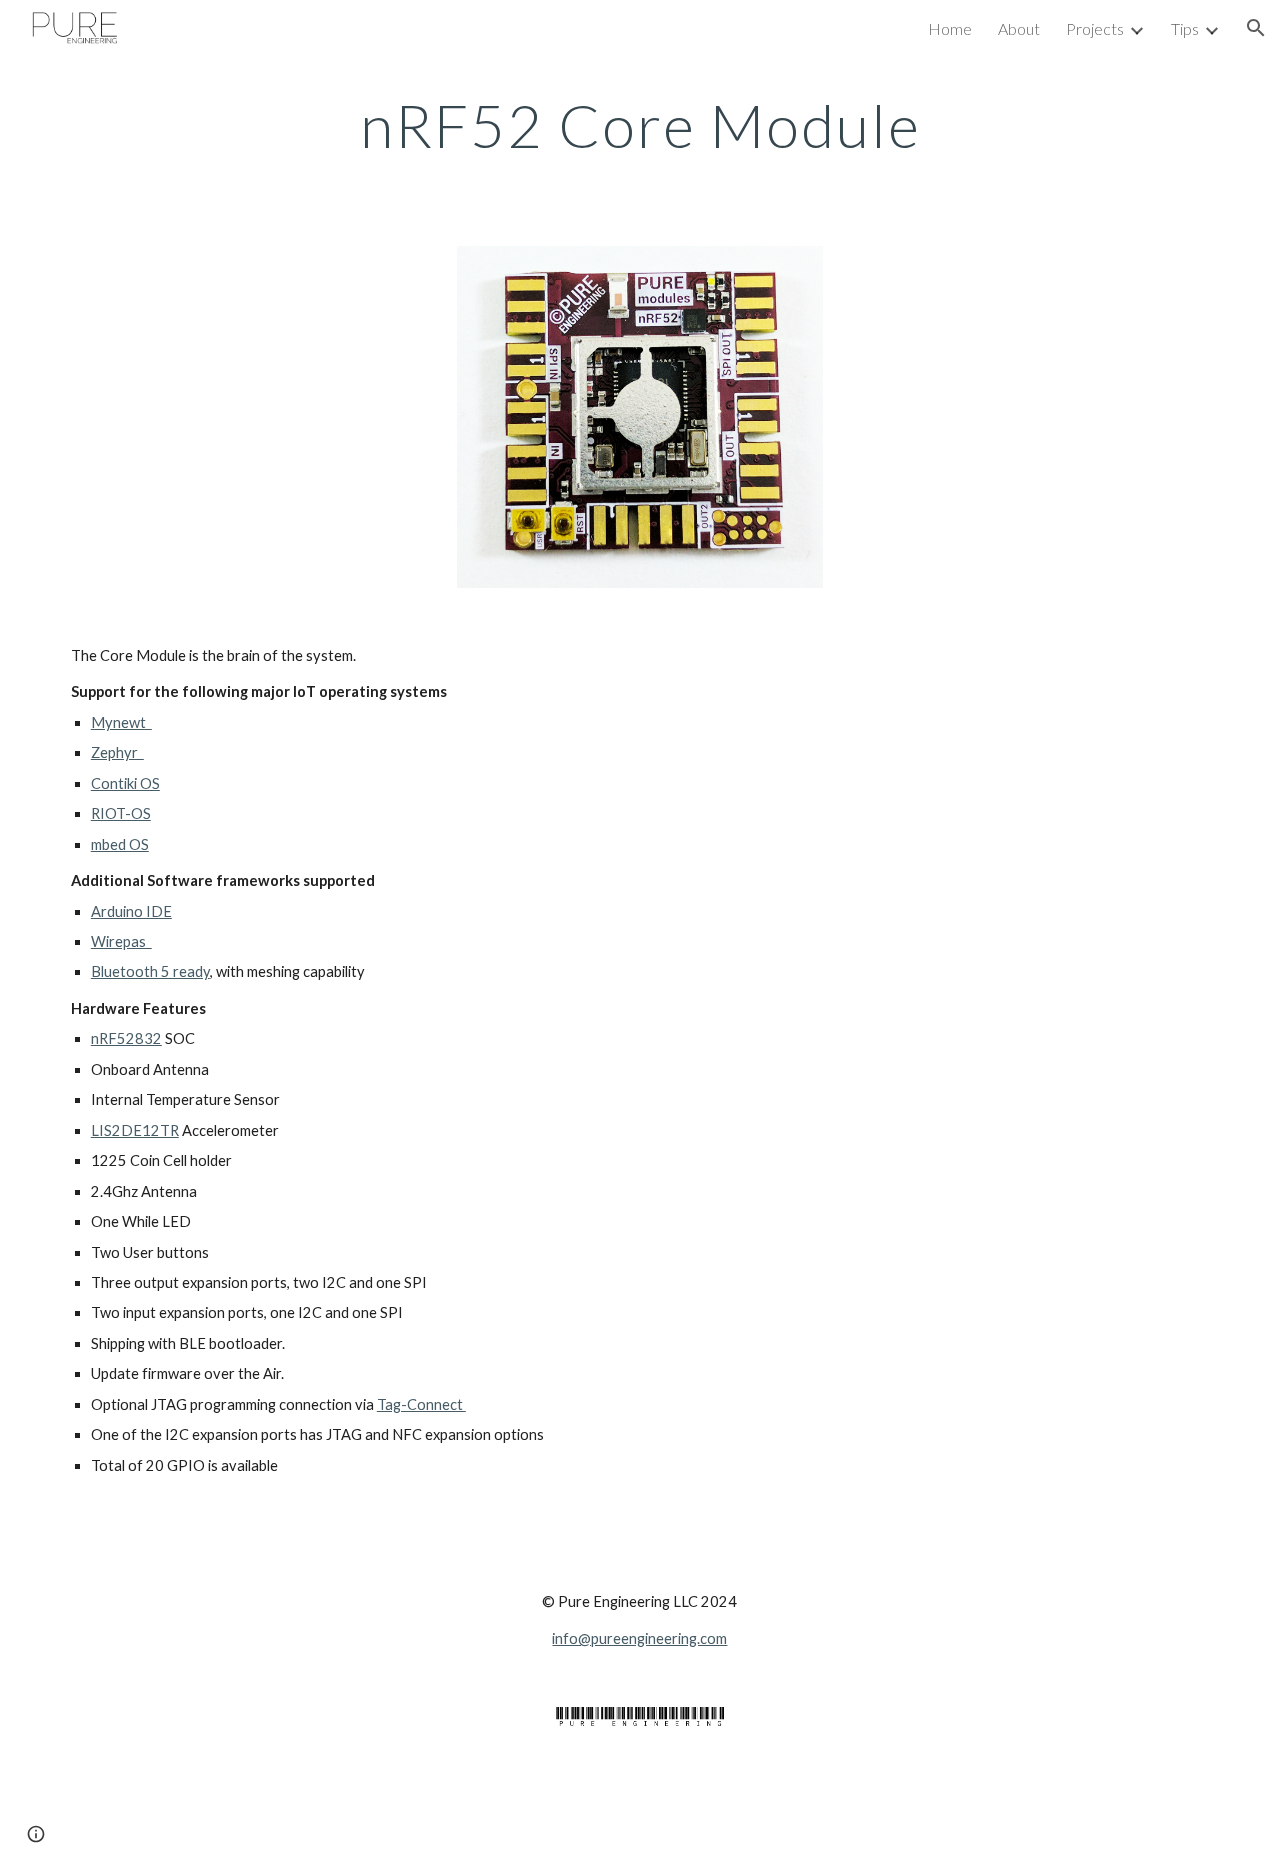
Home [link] (950, 28)
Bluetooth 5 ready (150, 971)
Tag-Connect (421, 1404)
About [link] (1019, 28)
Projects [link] (1095, 28)
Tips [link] (1185, 28)
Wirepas (121, 941)
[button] (1256, 28)
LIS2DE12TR (135, 1130)
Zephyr (117, 752)
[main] (640, 125)
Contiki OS (125, 783)
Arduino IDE (131, 911)
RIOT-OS (121, 813)
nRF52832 (126, 1038)
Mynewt (121, 722)
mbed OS (120, 844)
